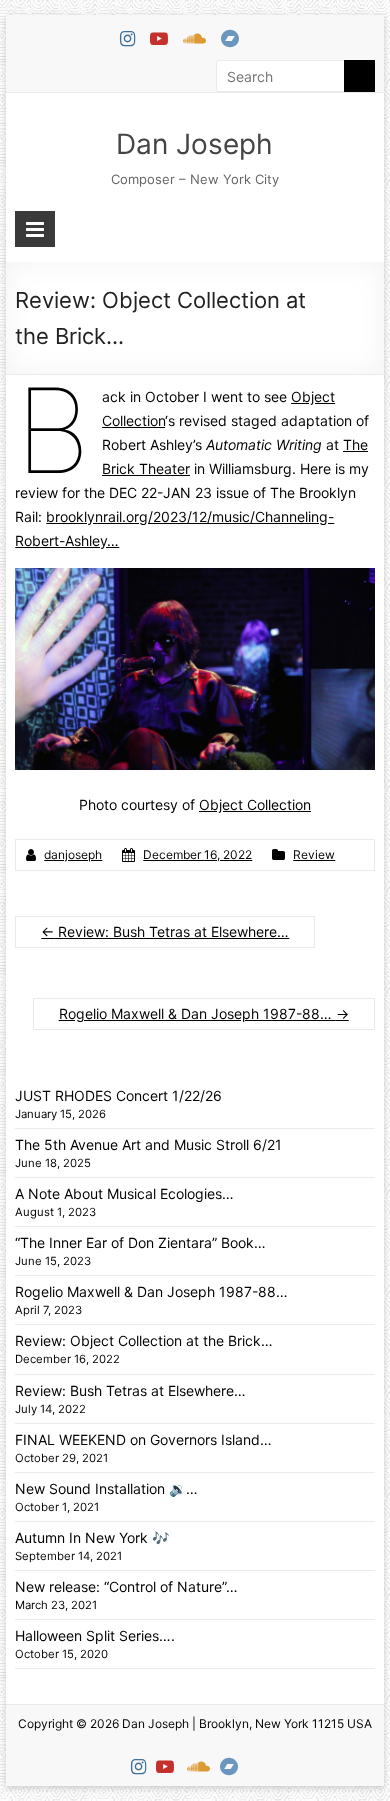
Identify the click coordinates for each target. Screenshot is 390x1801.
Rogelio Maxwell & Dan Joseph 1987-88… (204, 1013)
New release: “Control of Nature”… (126, 1586)
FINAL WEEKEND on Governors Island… (143, 1439)
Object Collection (255, 804)
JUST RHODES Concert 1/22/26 (118, 1095)
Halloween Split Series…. (95, 1635)
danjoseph (73, 854)
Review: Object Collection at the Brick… (144, 1340)
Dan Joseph (194, 144)
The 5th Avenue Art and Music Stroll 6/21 (148, 1144)
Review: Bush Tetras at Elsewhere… (165, 931)
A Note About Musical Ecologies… (124, 1193)
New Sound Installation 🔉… (106, 1488)
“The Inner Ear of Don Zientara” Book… (140, 1242)
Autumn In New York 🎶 (92, 1537)
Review (314, 854)
